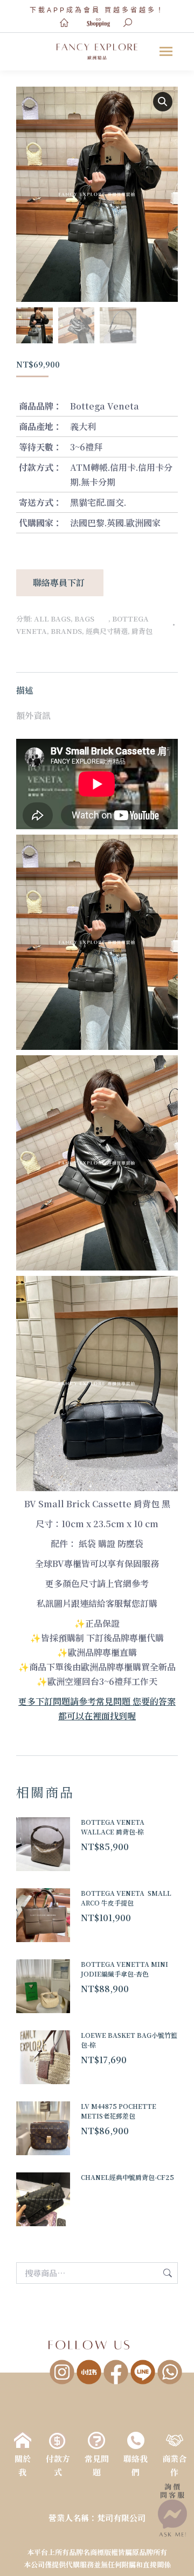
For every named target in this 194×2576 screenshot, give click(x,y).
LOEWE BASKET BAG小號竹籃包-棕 (129, 2040)
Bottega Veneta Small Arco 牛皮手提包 (126, 1898)
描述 (25, 690)
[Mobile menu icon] (166, 51)
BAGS (91, 619)
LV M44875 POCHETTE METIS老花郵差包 (119, 2111)
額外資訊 (33, 715)
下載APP (48, 10)
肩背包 (142, 631)
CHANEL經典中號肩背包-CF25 (127, 2177)
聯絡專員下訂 (60, 583)
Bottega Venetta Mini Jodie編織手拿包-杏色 (124, 1969)
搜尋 (167, 2273)
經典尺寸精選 (107, 631)
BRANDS (66, 631)
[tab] (97, 685)
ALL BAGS (52, 619)
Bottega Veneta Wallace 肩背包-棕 (113, 1827)
